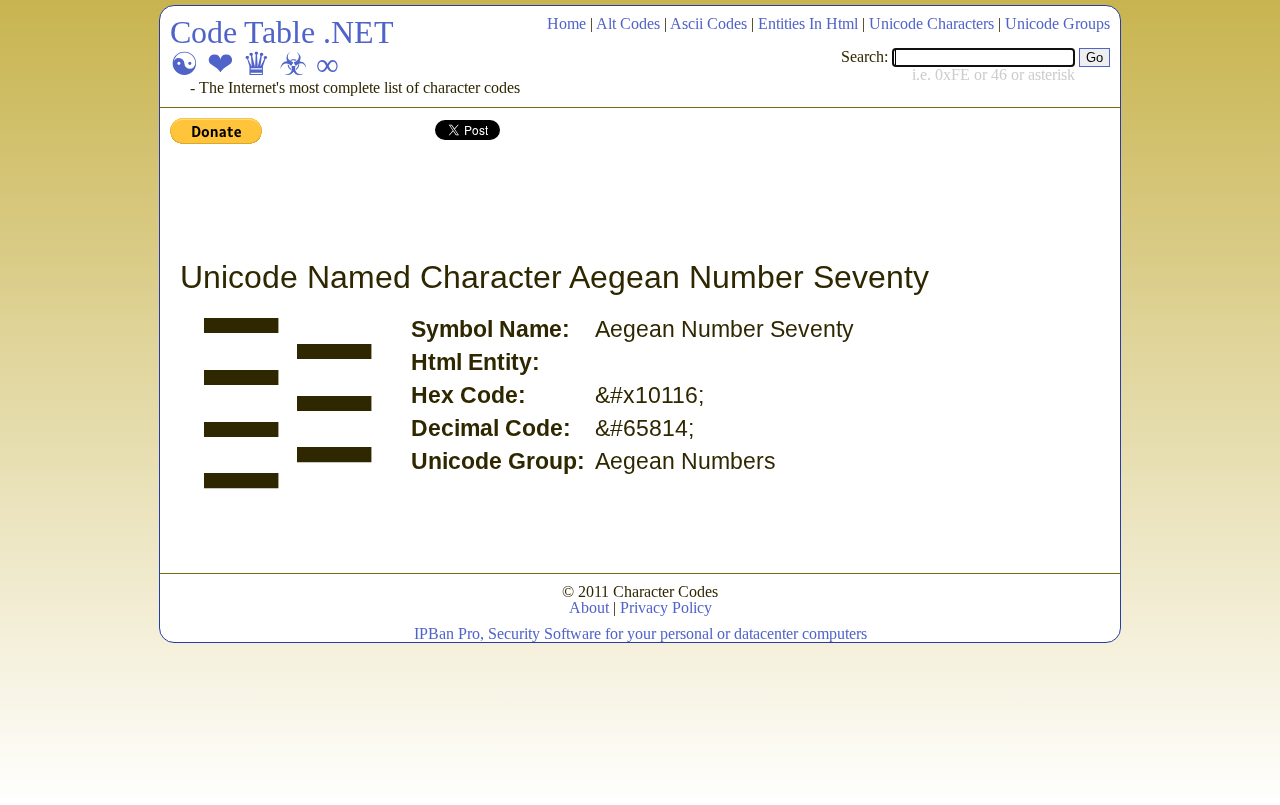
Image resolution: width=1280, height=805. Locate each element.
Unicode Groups (1057, 23)
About (589, 607)
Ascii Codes (708, 23)
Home (566, 23)
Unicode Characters (931, 23)
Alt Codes (628, 23)
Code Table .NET (282, 32)
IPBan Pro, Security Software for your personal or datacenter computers (640, 633)
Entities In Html (808, 23)
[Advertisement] (534, 203)
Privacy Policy (666, 607)
